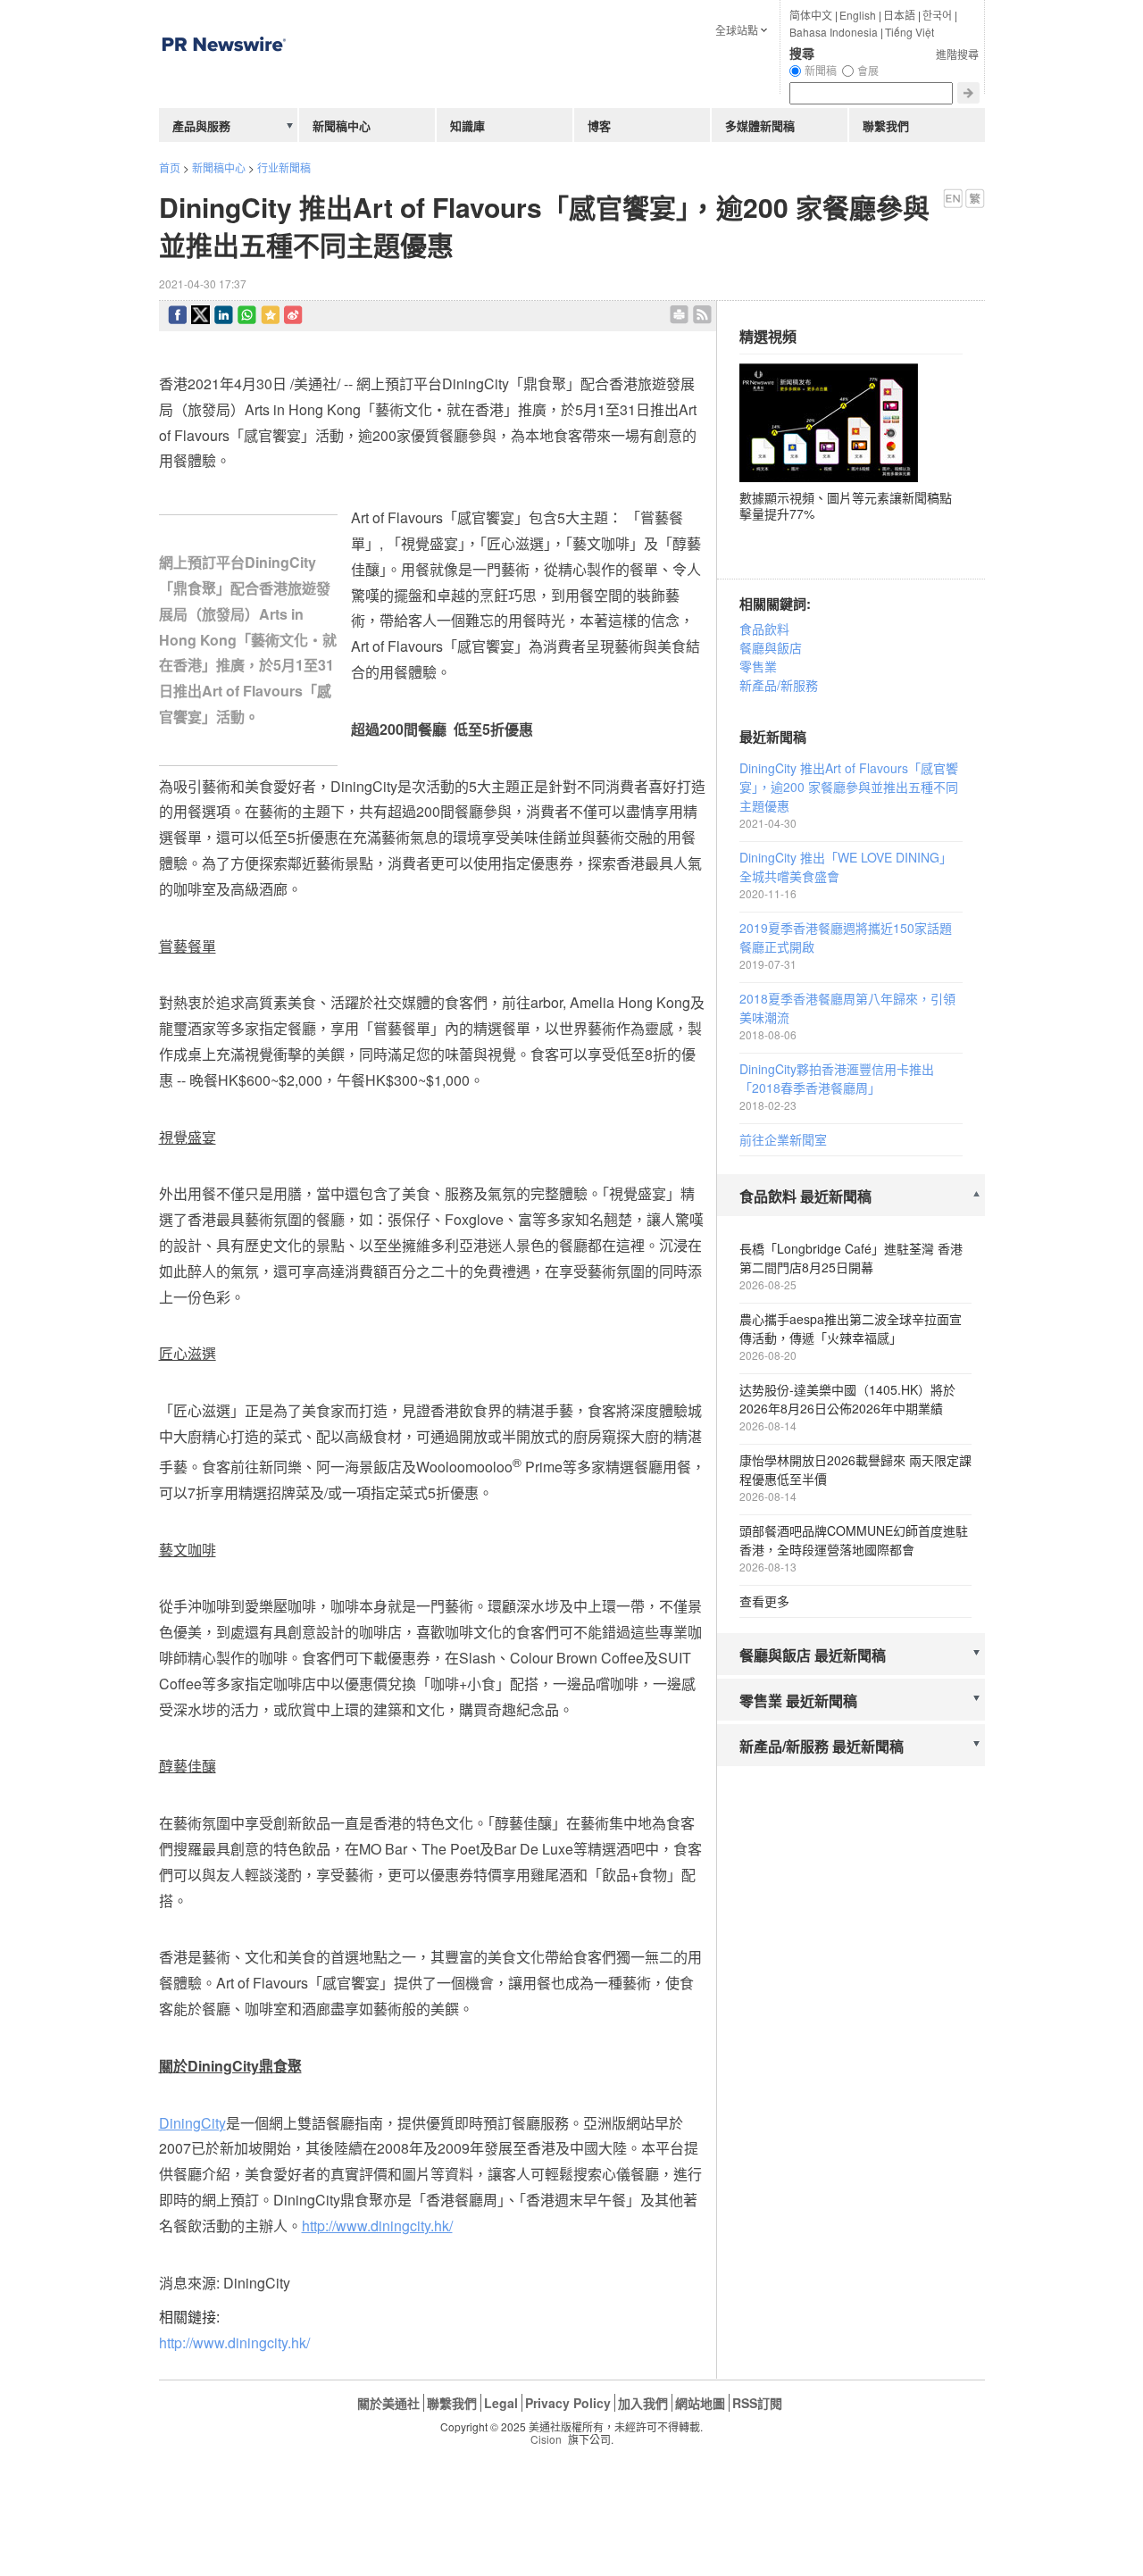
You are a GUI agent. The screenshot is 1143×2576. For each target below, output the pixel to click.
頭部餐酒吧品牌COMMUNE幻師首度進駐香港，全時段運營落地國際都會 (854, 1540)
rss (702, 315)
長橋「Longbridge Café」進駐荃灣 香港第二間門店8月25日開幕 (851, 1258)
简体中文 (811, 15)
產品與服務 (201, 125)
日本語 (899, 15)
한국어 (937, 15)
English (858, 15)
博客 (599, 125)
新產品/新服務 (779, 685)
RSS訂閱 (757, 2403)
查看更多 (764, 1601)
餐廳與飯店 (771, 647)
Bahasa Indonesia (834, 32)
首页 (170, 167)
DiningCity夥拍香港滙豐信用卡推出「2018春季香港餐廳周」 (837, 1078)
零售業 (758, 666)
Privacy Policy (568, 2403)
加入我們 (643, 2403)
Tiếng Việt (909, 32)
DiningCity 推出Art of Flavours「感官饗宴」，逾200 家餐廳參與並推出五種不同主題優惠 (849, 787)
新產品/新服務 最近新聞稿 (822, 1746)
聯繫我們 (886, 125)
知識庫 (467, 125)
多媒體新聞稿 (760, 125)
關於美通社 (388, 2403)
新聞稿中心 (219, 167)
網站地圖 (700, 2403)
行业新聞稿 (284, 167)
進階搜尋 (957, 54)
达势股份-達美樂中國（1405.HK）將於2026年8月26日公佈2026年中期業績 (847, 1399)
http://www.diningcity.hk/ (234, 2343)
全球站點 (737, 30)
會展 (868, 70)
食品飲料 (764, 629)
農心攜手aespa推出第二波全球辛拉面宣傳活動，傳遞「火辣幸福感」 (851, 1328)
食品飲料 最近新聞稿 (805, 1196)
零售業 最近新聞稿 (798, 1701)
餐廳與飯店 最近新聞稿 (813, 1655)
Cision (546, 2439)
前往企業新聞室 (783, 1139)
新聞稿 (821, 70)
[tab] (851, 1197)
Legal (501, 2403)
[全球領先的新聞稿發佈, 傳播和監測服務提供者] (223, 84)
